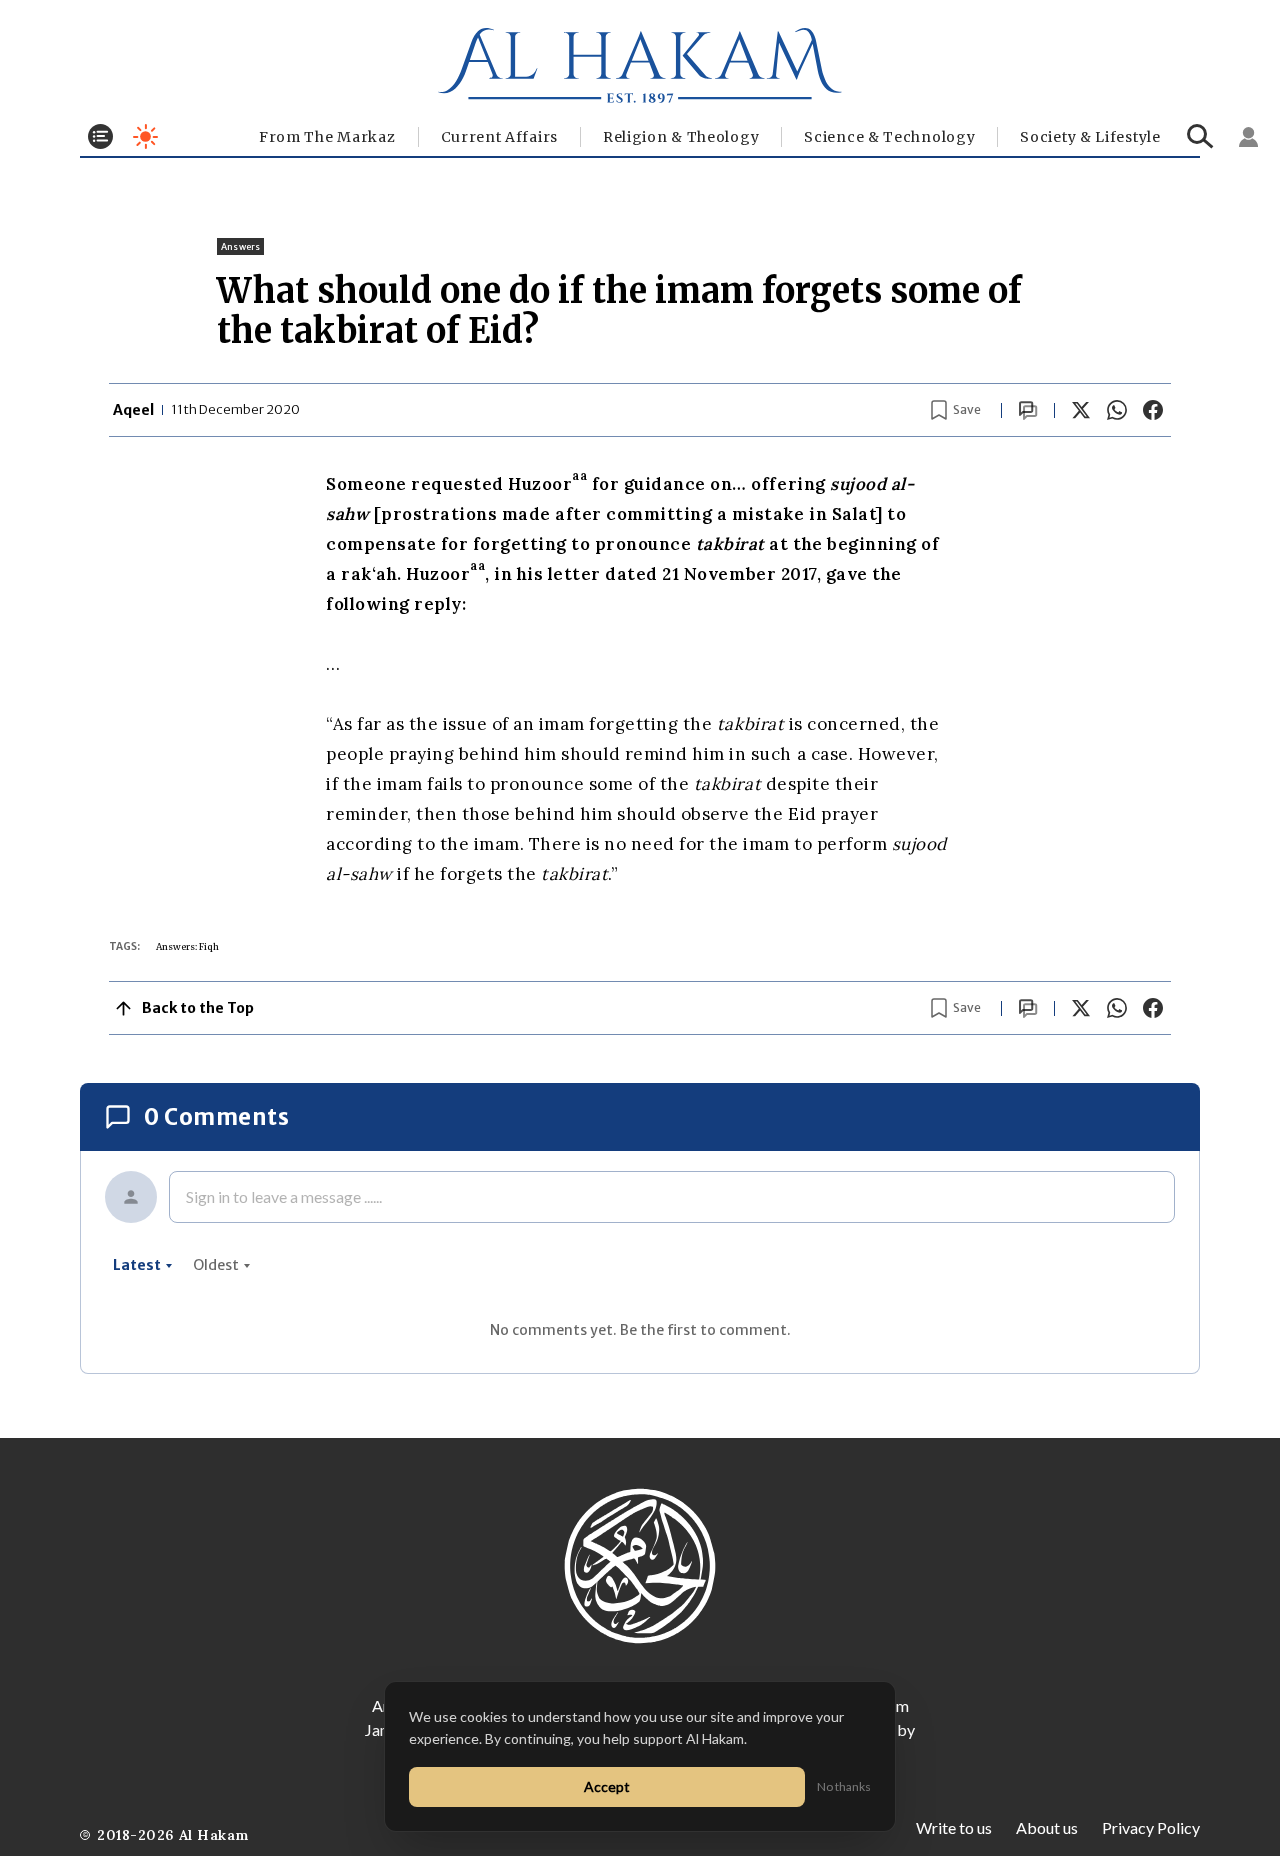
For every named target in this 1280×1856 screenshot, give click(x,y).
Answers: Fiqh (187, 946)
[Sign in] (1249, 137)
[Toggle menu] (100, 136)
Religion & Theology (681, 137)
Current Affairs (500, 137)
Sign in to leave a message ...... (284, 1196)
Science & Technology (889, 137)
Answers (240, 246)
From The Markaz (327, 137)
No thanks (844, 1786)
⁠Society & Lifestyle (1090, 137)
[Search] (1200, 136)
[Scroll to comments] (1028, 410)
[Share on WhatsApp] (1117, 410)
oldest (216, 1265)
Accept (607, 1786)
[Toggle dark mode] (145, 136)
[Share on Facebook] (1153, 410)
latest (137, 1265)
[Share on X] (1081, 410)
